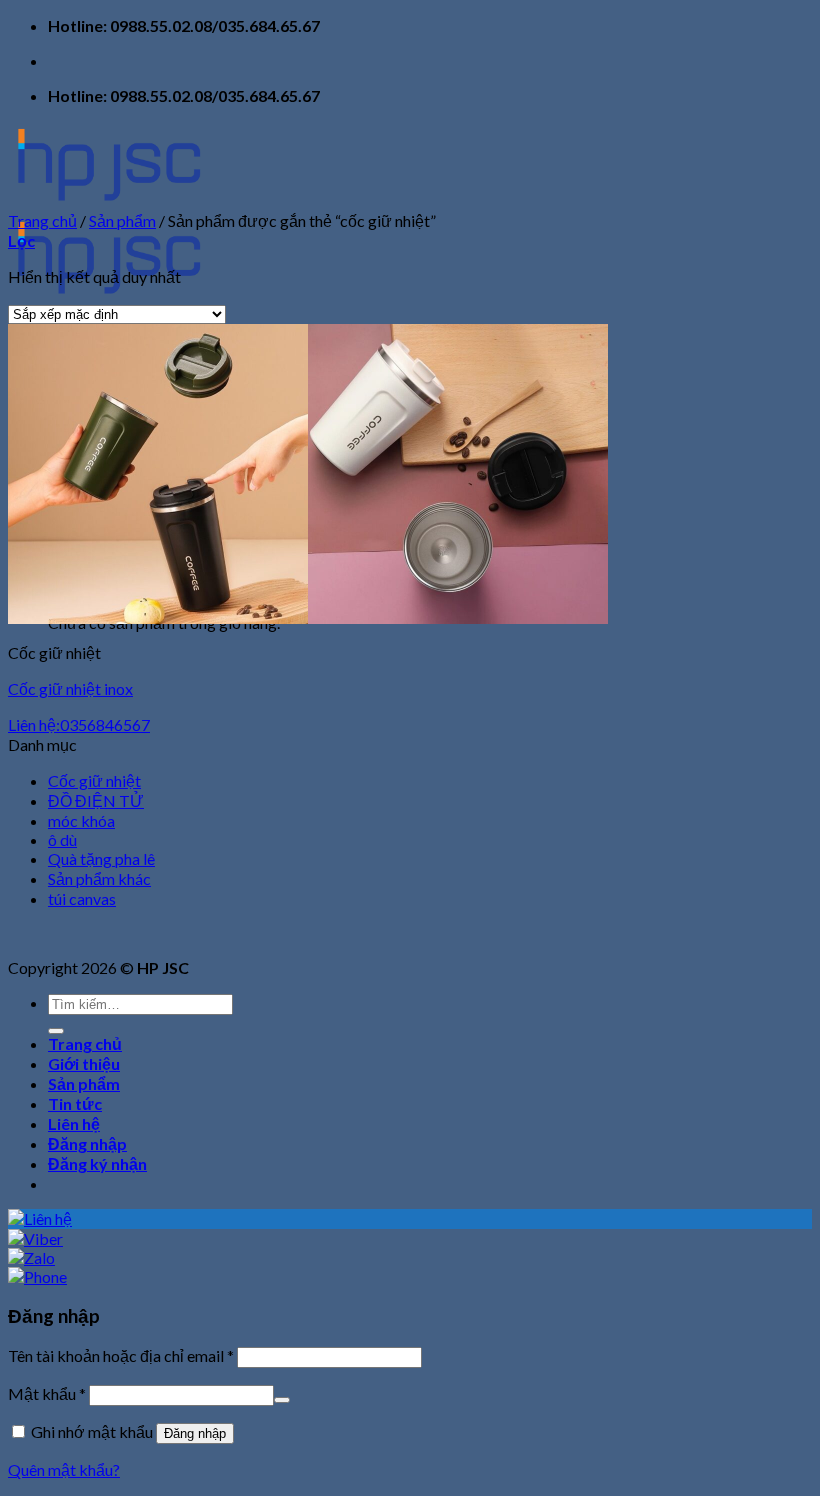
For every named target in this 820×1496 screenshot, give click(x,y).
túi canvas (82, 898)
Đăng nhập (195, 1433)
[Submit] (56, 1031)
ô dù (62, 839)
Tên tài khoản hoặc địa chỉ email (121, 1355)
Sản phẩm (122, 220)
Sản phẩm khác (99, 878)
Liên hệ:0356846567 (79, 724)
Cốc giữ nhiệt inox (70, 688)
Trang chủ (42, 220)
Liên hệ (74, 1123)
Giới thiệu (84, 1063)
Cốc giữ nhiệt (94, 780)
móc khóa (81, 820)
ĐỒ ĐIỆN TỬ (96, 800)
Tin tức (75, 1103)
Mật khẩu (47, 1393)
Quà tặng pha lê (101, 858)
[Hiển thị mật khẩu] (282, 1400)
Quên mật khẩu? (64, 1469)
